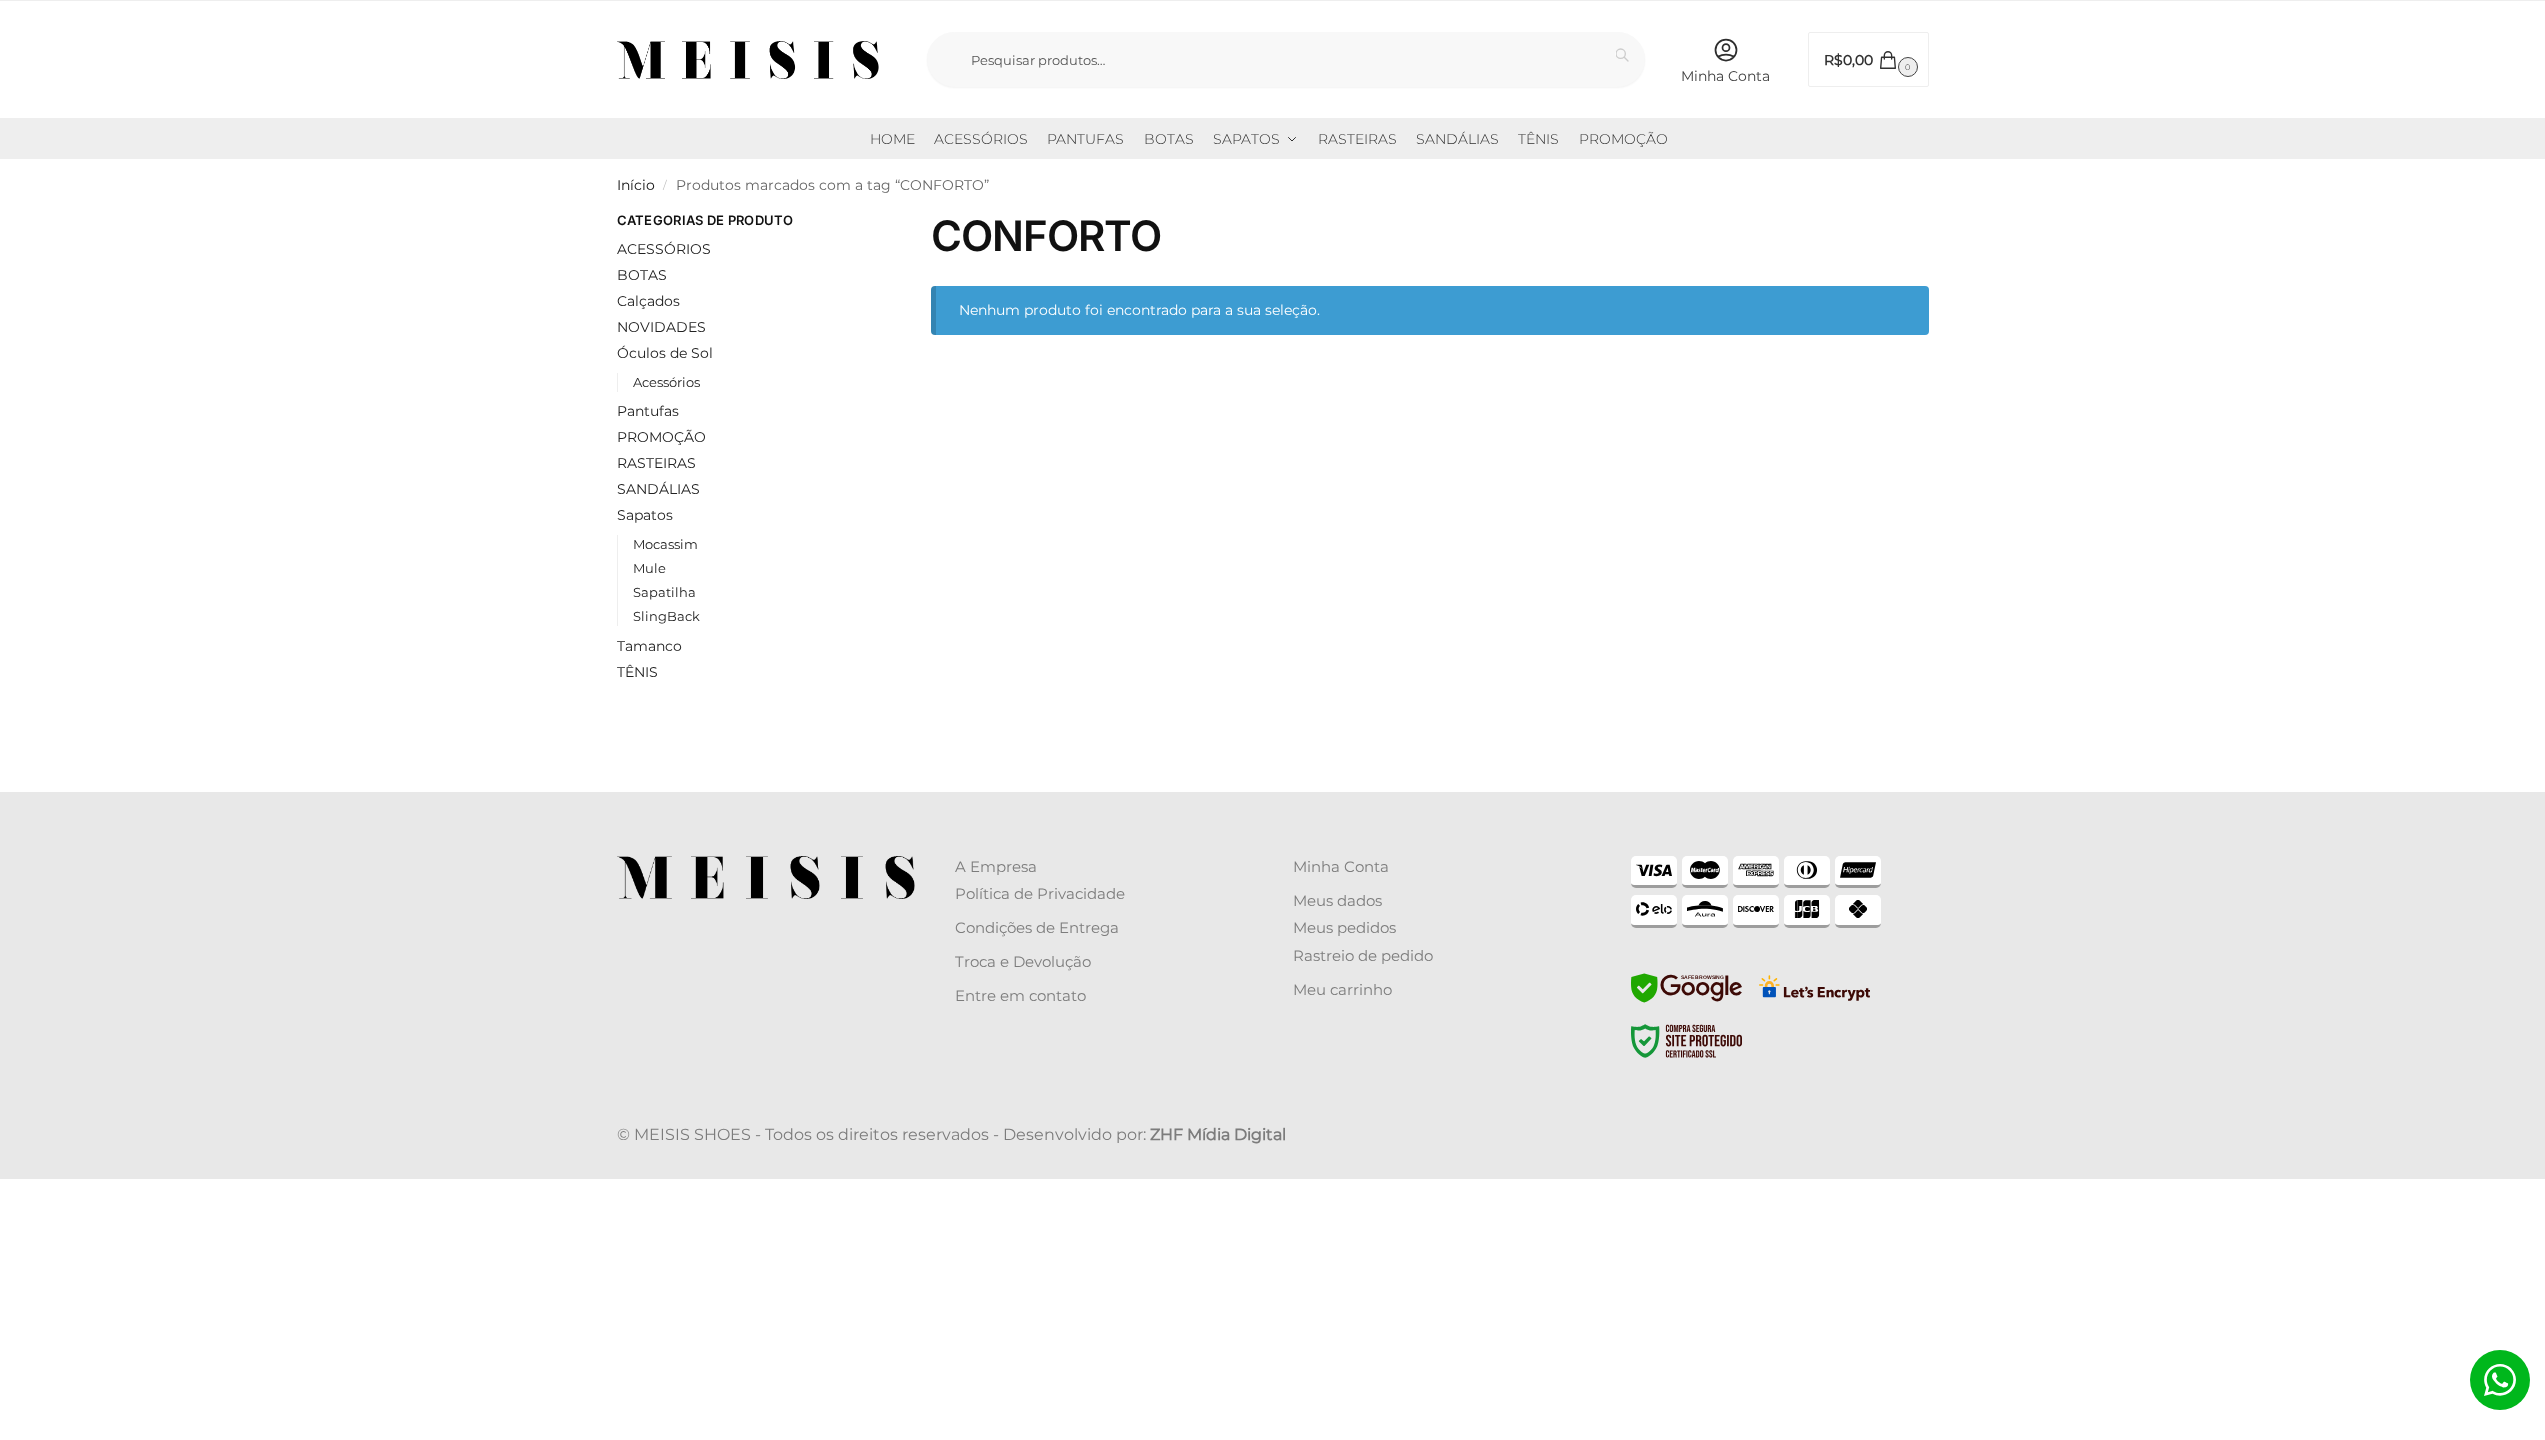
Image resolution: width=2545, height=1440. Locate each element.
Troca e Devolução (1023, 961)
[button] (1868, 59)
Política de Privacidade (1040, 893)
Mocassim (665, 544)
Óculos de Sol (665, 353)
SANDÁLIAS (658, 489)
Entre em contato (1020, 995)
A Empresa (996, 866)
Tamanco (649, 646)
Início (636, 185)
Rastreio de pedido (1363, 955)
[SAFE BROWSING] (1686, 1000)
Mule (649, 568)
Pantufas (648, 411)
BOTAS (642, 275)
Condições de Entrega (1037, 927)
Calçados (648, 301)
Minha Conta (1725, 76)
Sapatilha (664, 592)
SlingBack (666, 616)
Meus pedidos (1344, 927)
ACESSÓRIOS (664, 249)
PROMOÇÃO (661, 437)
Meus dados (1337, 900)
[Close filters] (846, 223)
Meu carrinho (1342, 989)
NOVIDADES (661, 327)
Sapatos (645, 515)
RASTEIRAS (656, 463)
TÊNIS (637, 672)
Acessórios (666, 382)
